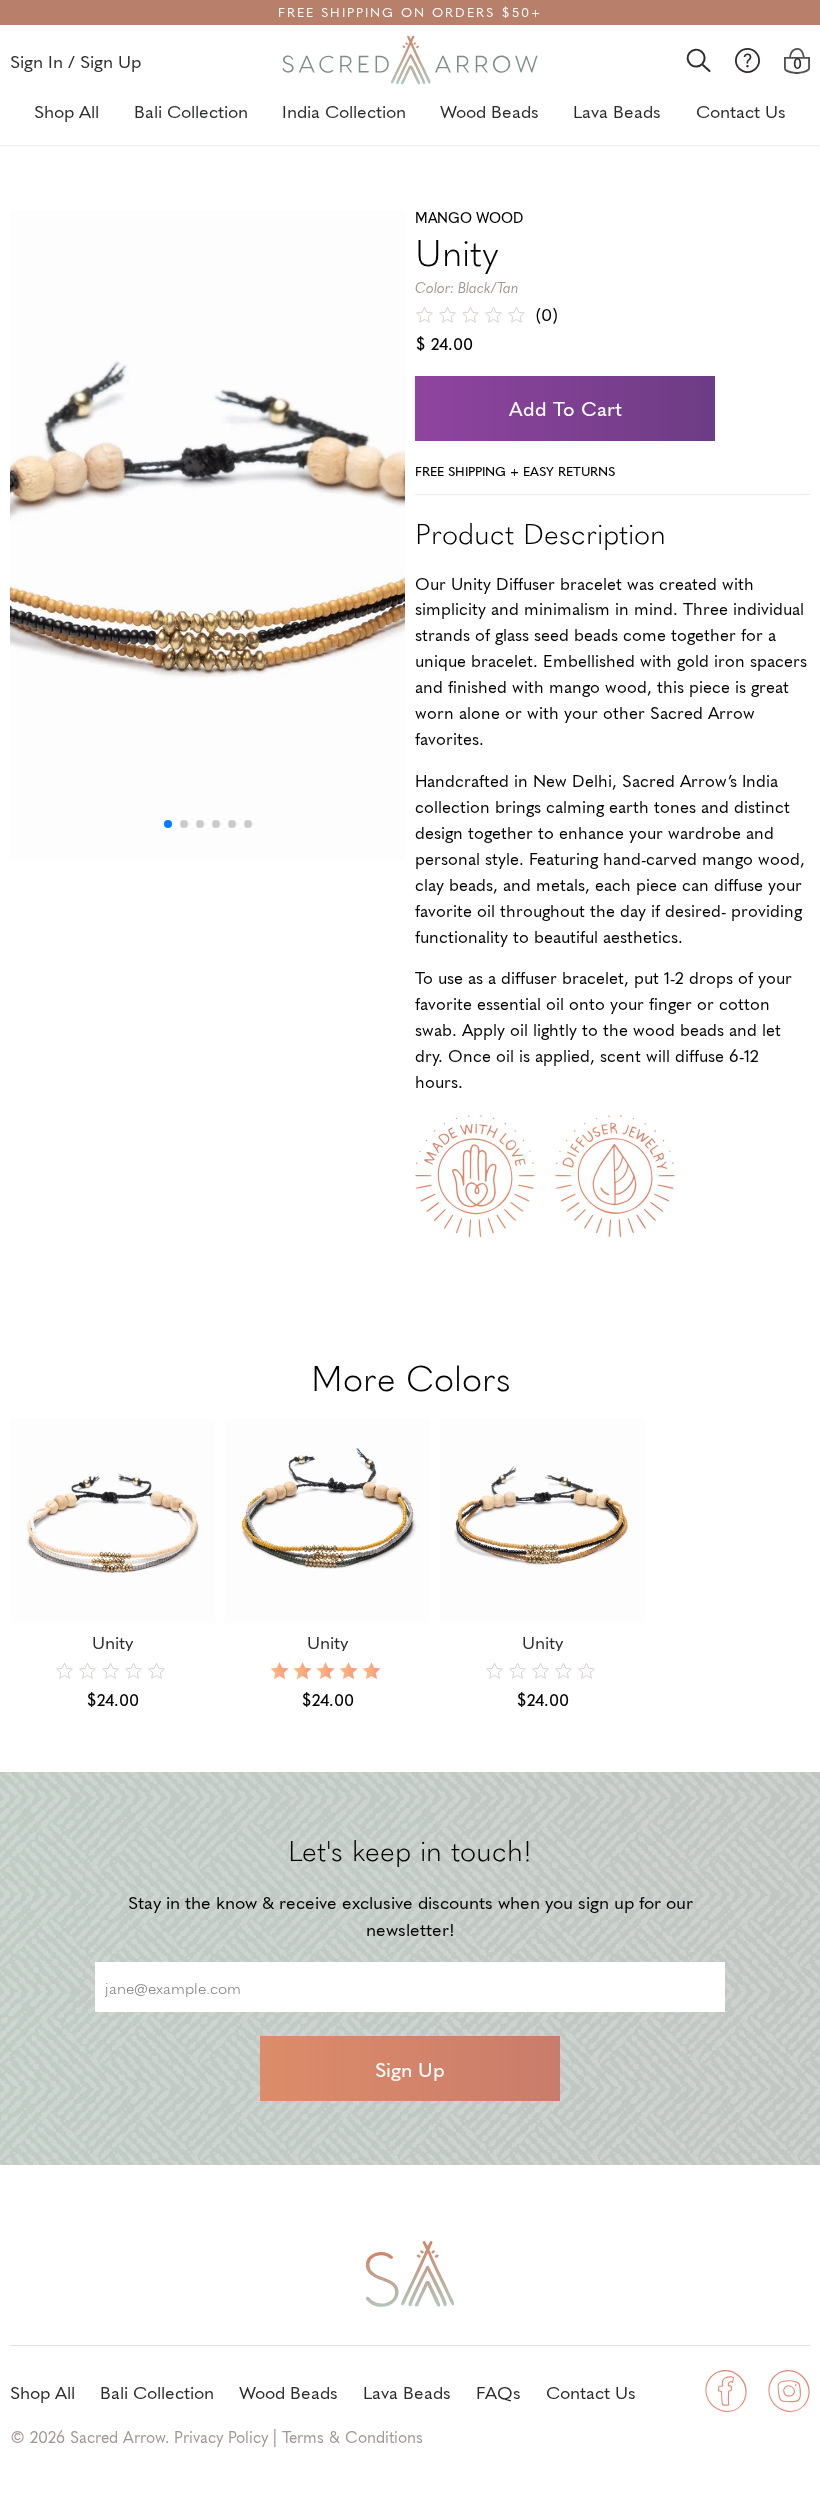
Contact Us (741, 111)
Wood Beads (489, 111)
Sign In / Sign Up (75, 60)
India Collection (344, 111)
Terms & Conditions (352, 2436)
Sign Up (410, 2069)
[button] (168, 824)
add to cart (565, 408)
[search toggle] (698, 60)
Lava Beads (617, 111)
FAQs (498, 2391)
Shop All (66, 111)
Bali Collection (191, 111)
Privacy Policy (221, 2436)
